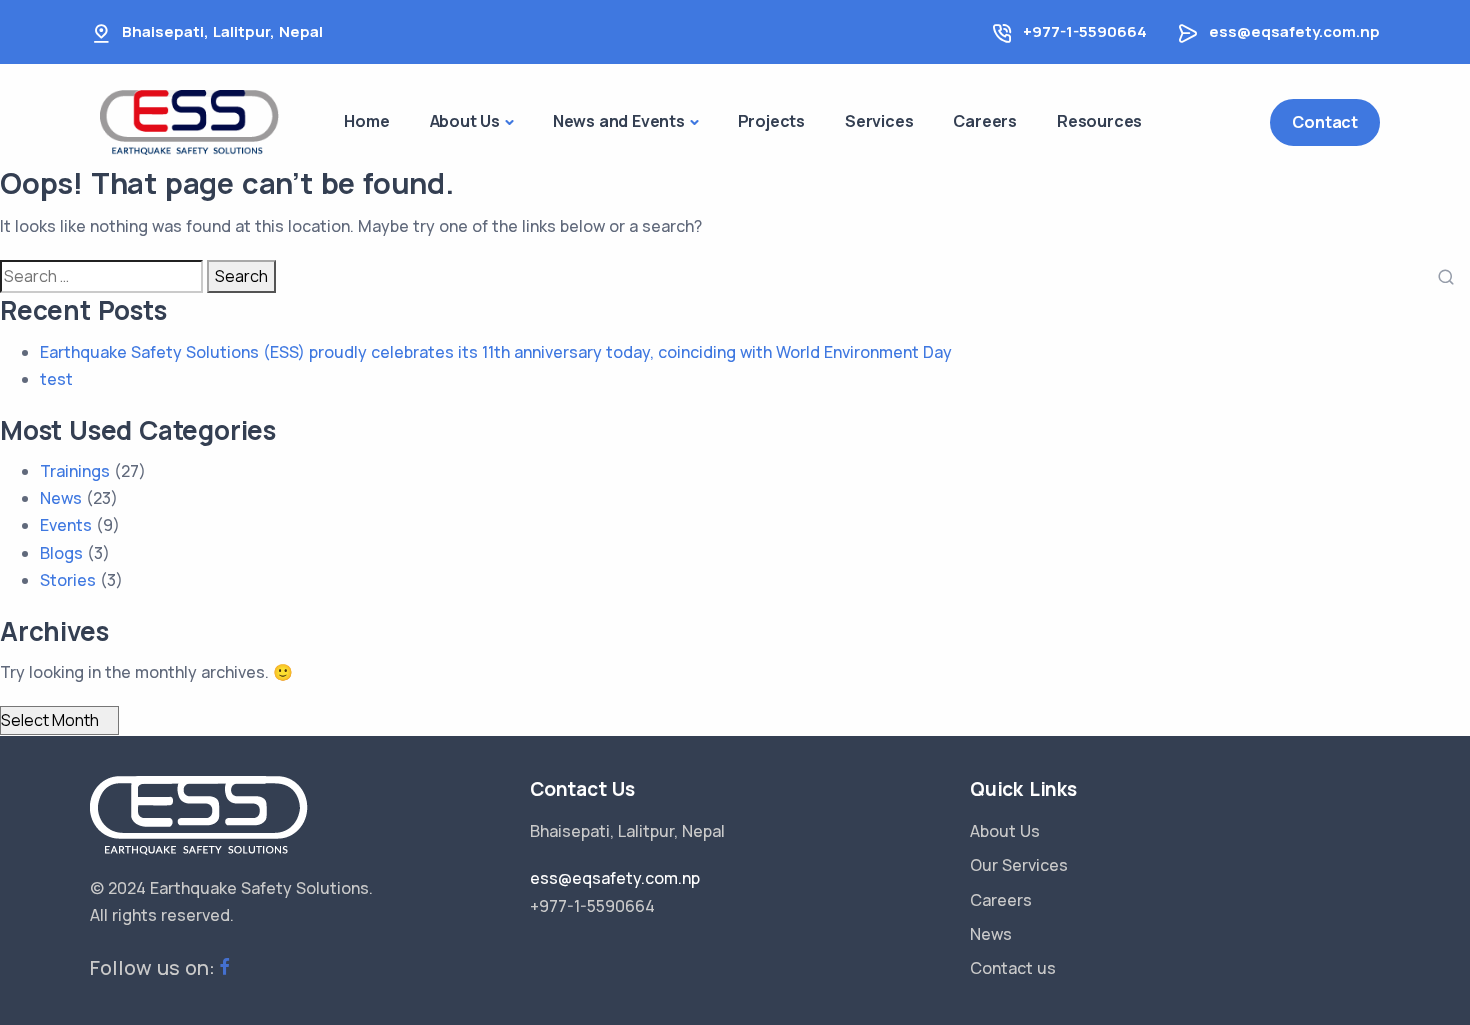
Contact (1325, 122)
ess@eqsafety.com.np (1294, 31)
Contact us (1013, 968)
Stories (68, 580)
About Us (1005, 831)
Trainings (75, 471)
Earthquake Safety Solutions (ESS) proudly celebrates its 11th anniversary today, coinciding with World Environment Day (496, 352)
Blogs (61, 553)
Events (66, 525)
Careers (1001, 900)
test (56, 379)
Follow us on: (152, 967)
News (61, 498)
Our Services (1019, 865)
